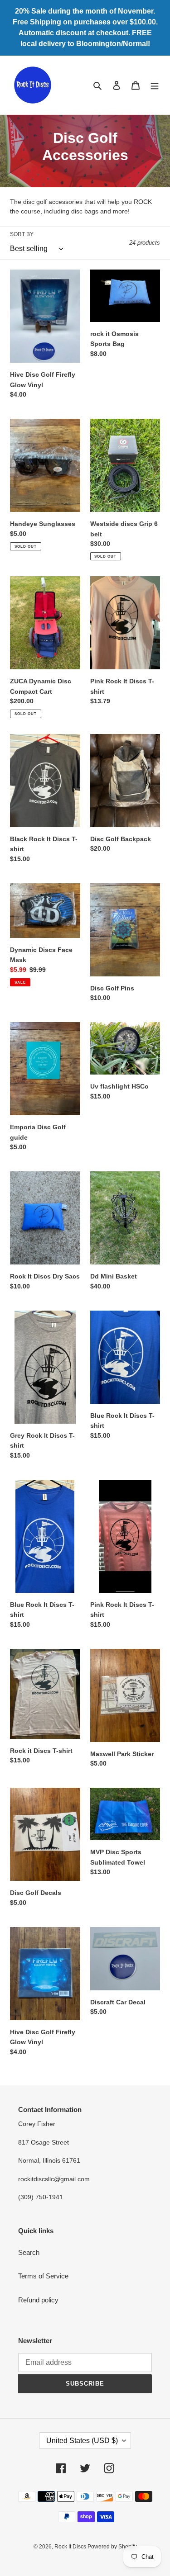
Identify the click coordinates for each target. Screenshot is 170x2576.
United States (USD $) (82, 2441)
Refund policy (38, 2300)
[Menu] (155, 85)
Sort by (22, 234)
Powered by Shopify (112, 2547)
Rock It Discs (71, 2547)
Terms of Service (43, 2276)
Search (29, 2252)
